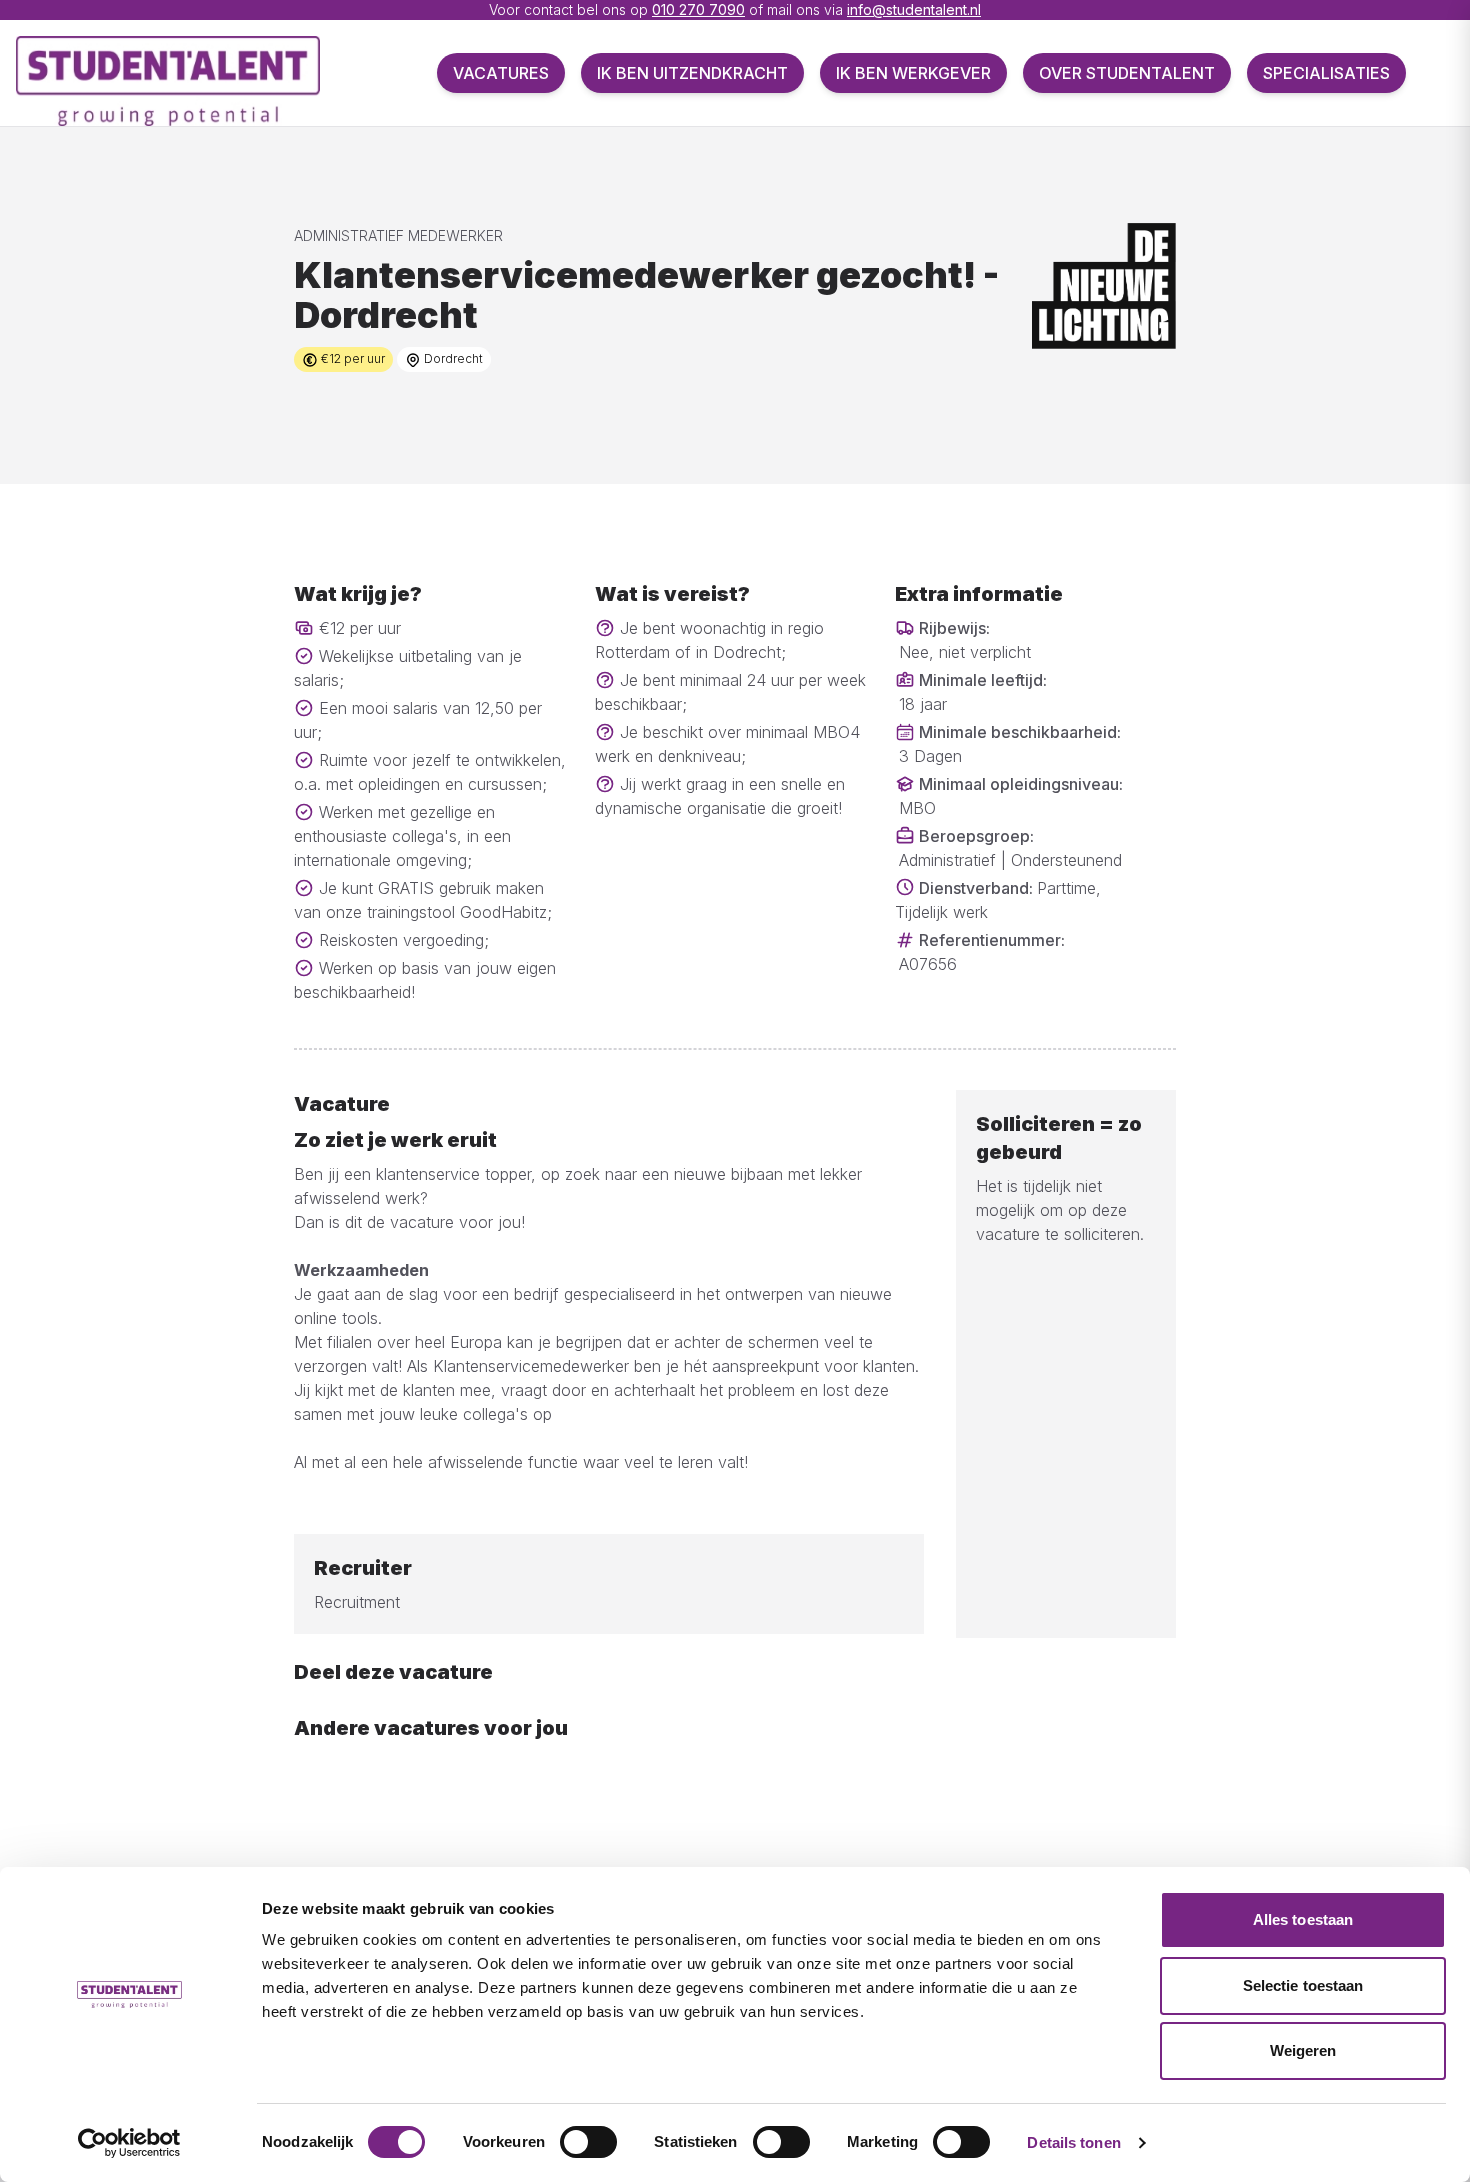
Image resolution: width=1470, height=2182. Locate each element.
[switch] (588, 2142)
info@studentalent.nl (914, 9)
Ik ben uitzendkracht (692, 73)
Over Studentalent (1127, 73)
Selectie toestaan (1303, 1985)
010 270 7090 (698, 9)
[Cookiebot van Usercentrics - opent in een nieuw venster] (129, 2143)
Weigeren (1303, 2050)
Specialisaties (1326, 73)
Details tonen (1073, 2142)
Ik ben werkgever (913, 73)
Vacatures (501, 73)
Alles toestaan (1303, 1919)
